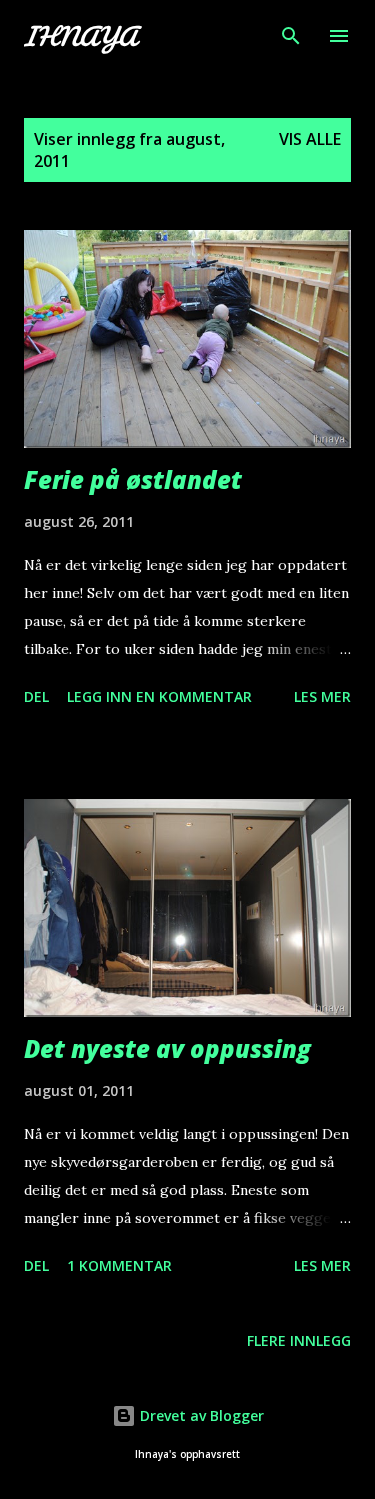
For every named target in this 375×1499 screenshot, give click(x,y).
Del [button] (36, 696)
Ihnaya (80, 36)
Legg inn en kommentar (159, 696)
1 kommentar (119, 1265)
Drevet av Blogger (200, 1415)
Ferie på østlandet (133, 479)
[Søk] (291, 36)
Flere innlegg (299, 1340)
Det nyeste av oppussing (167, 1048)
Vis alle (310, 139)
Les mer (322, 696)
